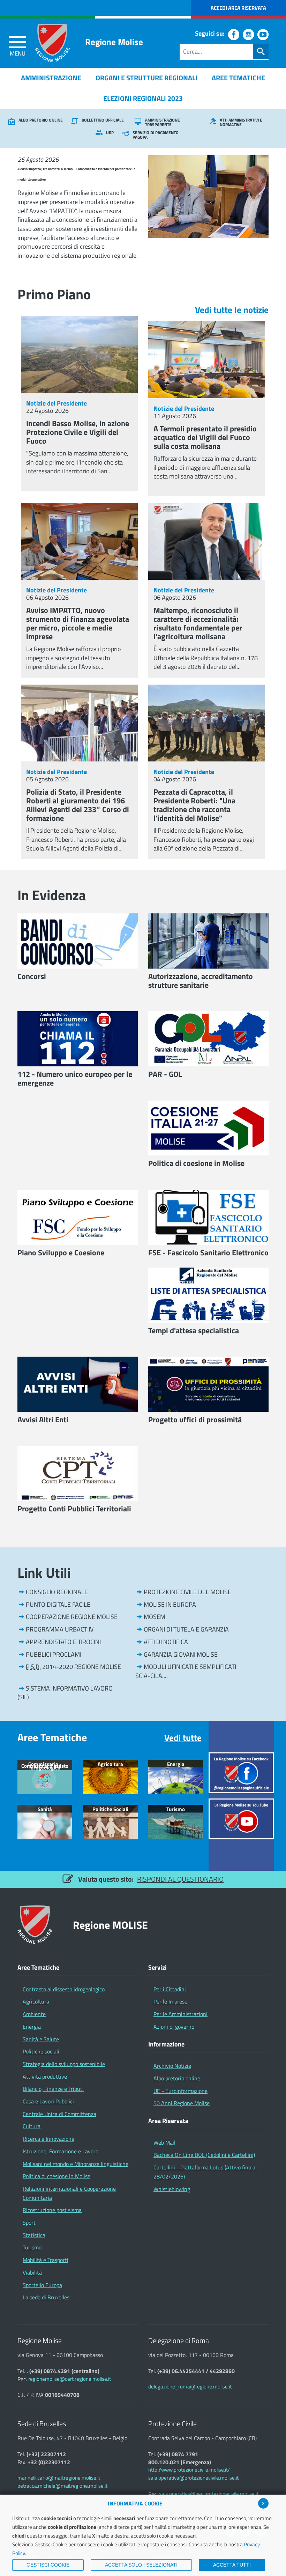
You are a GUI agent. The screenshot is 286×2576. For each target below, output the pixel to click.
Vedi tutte (183, 1738)
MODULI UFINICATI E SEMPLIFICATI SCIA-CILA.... (186, 1671)
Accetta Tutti (232, 2565)
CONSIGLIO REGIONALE (57, 1592)
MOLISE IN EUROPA (170, 1604)
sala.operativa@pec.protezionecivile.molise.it (209, 2494)
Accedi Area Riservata (238, 8)
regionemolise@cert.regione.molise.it (70, 2379)
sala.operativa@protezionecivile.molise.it (193, 2478)
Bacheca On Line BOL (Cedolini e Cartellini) (204, 2155)
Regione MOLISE (110, 1925)
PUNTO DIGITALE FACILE (58, 1604)
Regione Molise (114, 42)
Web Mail (164, 2143)
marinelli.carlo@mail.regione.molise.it (59, 2478)
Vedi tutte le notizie (232, 310)
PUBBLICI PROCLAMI (54, 1654)
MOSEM (155, 1617)
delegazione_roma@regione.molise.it (190, 2387)
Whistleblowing (172, 2189)
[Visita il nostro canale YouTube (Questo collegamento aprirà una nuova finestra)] (263, 35)
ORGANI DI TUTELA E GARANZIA (186, 1629)
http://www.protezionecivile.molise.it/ (189, 2470)
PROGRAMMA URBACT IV (60, 1629)
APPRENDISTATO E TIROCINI (63, 1642)
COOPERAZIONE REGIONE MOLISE (72, 1617)
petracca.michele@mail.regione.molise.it (62, 2486)
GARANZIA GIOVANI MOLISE (181, 1654)
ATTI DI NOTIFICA (166, 1642)
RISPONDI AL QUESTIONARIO (180, 1879)
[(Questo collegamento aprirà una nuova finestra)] (241, 1772)
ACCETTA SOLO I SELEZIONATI (141, 2565)
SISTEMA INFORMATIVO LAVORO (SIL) (65, 1693)
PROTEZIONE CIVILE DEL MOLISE (187, 1592)
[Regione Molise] (52, 43)
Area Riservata (168, 2121)
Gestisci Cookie (48, 2565)
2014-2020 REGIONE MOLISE (73, 1667)
